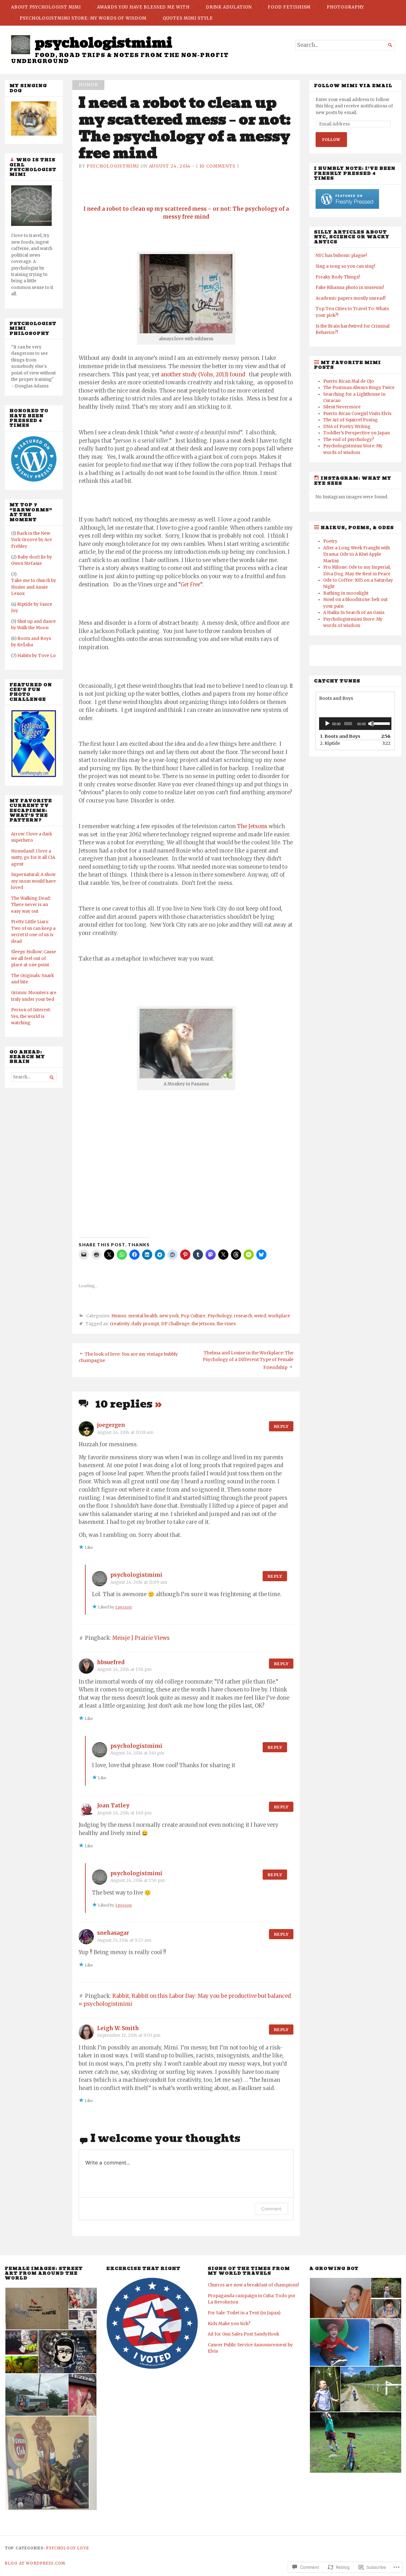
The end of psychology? (349, 440)
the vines (226, 1324)
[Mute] (371, 724)
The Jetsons (252, 826)
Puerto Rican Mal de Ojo (349, 381)
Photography (345, 7)
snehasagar (113, 1933)
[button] (36, 2309)
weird (260, 1316)
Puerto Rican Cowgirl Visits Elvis (357, 414)
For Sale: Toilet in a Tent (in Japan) (244, 2313)
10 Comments (218, 166)
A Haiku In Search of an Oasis (354, 613)
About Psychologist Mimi (46, 7)
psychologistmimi (104, 43)
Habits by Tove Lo (37, 656)
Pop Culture (193, 1316)
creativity (120, 1324)
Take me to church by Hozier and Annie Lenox (34, 587)
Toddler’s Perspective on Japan (357, 433)
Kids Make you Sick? (229, 2324)
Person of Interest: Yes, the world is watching (31, 1016)
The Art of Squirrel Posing (350, 420)
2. (330, 743)
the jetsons (203, 1324)
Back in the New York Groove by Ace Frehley (32, 540)
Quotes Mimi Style (188, 18)
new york (169, 1316)
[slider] (381, 723)
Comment (271, 2209)
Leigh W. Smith (118, 2028)
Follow (331, 140)
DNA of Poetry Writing (347, 427)
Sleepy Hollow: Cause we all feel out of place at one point (34, 958)
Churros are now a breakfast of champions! (253, 2285)
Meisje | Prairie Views (141, 1638)
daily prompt (145, 1324)
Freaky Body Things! (338, 277)
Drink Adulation (229, 7)
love (83, 2548)
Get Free (190, 585)
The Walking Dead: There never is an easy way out (31, 905)
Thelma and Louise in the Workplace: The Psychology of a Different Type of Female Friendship (248, 1360)
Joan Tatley (113, 1806)
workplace (279, 1316)
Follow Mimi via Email (353, 86)
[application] (355, 724)
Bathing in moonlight (346, 593)
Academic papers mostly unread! (350, 298)
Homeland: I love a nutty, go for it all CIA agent (33, 858)
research (243, 1316)
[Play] (327, 724)
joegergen (111, 1425)
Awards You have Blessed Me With (143, 7)
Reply (281, 1426)
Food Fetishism (289, 7)
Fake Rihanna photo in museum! (350, 288)
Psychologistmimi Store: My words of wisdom (83, 18)
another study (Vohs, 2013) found (204, 375)
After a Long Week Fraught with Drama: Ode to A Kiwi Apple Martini (357, 554)
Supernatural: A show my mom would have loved (33, 881)
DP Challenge (175, 1324)
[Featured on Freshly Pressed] (34, 480)
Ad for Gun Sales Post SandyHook (243, 2334)
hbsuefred (111, 1662)
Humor (88, 85)
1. (340, 736)
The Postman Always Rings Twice (359, 388)
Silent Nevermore (342, 407)
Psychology (220, 1316)
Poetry (330, 541)
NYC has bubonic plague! (341, 256)
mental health (143, 1316)
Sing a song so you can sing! (345, 266)
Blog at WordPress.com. (36, 2563)
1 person (123, 1607)
